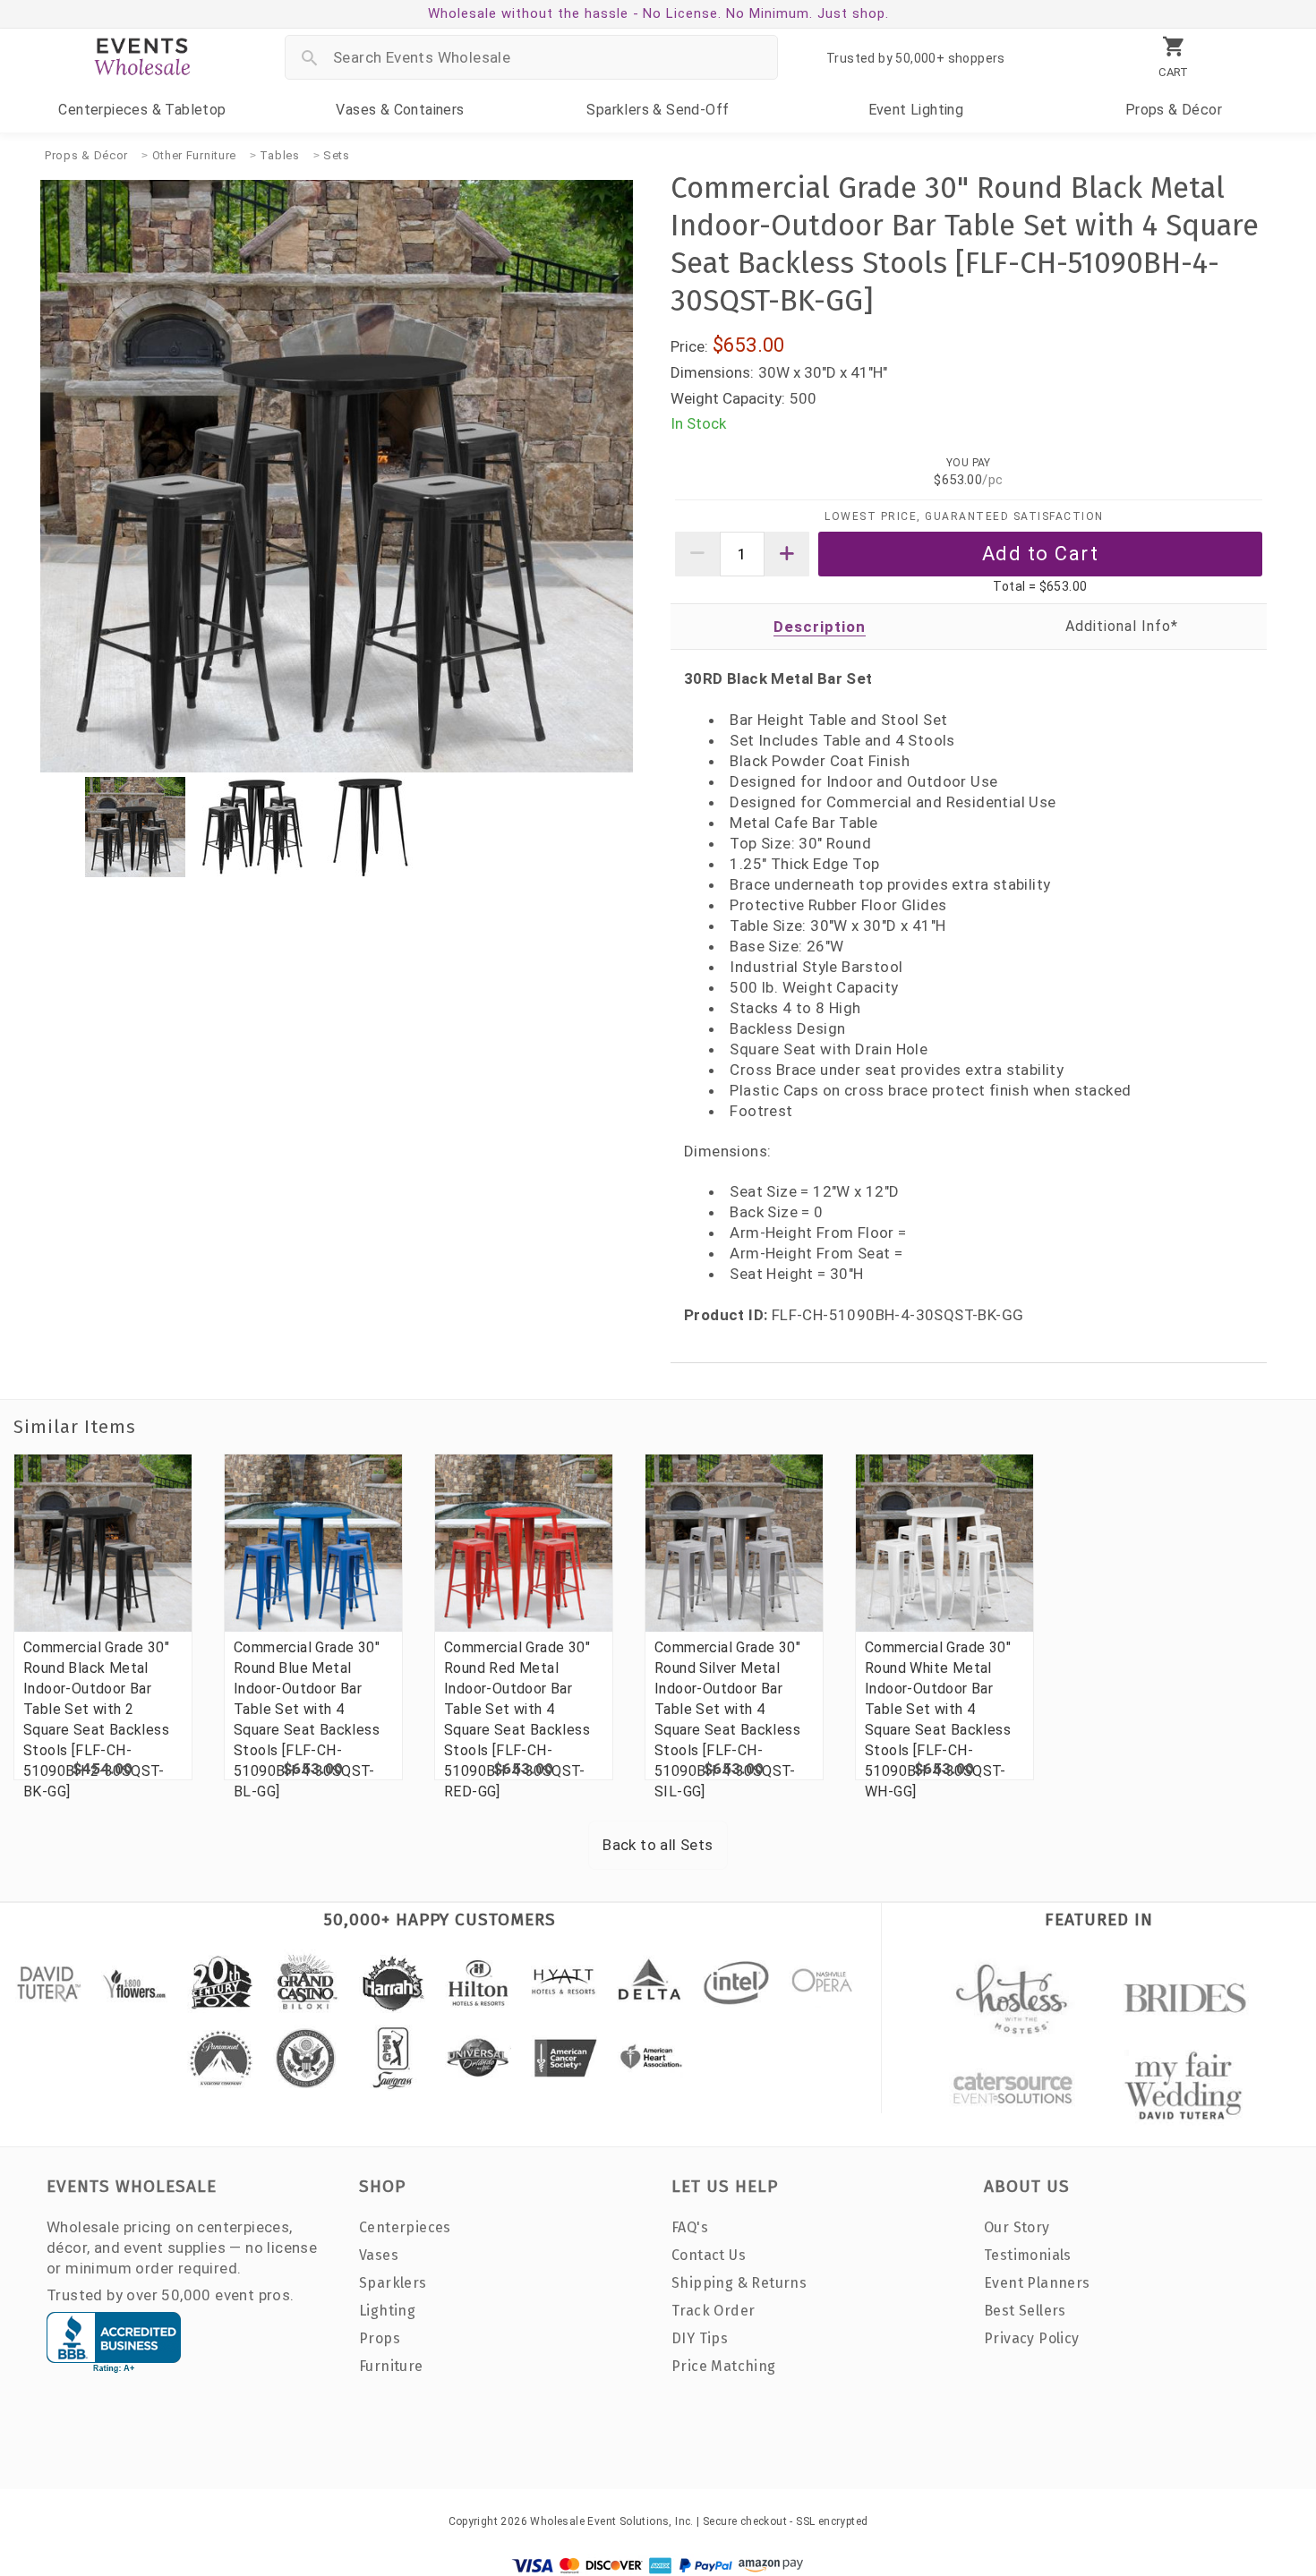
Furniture (391, 2366)
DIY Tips (700, 2338)
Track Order (713, 2311)
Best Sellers (1025, 2311)
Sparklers (658, 110)
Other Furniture (195, 155)
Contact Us (709, 2255)
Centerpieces (142, 110)
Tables (279, 155)
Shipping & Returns (739, 2283)
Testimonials (1028, 2255)
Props (1174, 110)
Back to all (658, 1845)
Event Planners (1037, 2283)
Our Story (1017, 2227)
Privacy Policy (1032, 2338)
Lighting (916, 110)
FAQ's (690, 2227)
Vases (400, 110)
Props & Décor (86, 155)
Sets (337, 155)
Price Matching (724, 2366)
